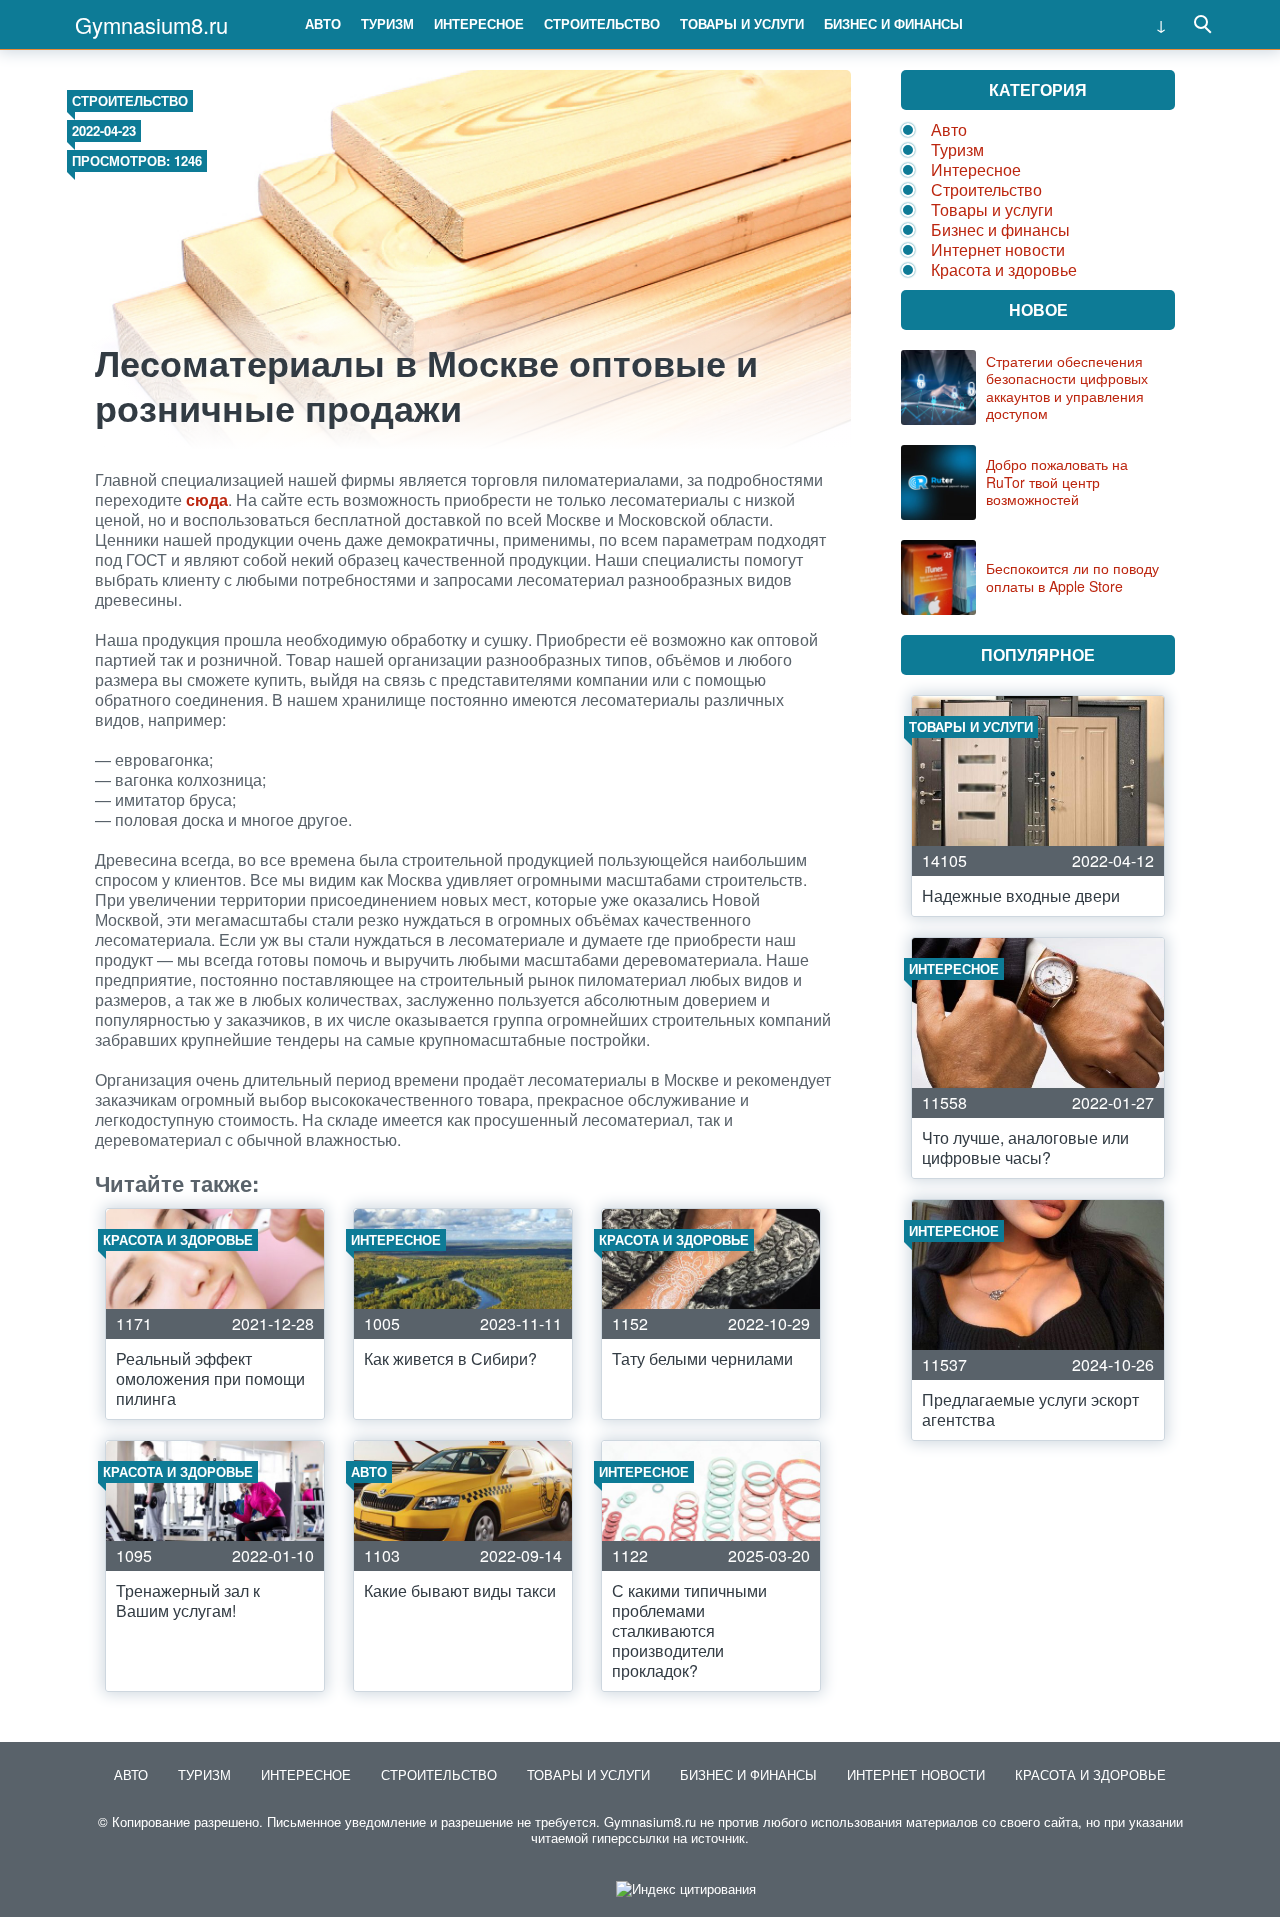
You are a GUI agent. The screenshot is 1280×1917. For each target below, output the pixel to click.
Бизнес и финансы (893, 23)
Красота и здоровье (1004, 269)
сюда (207, 499)
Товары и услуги (742, 23)
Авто (323, 23)
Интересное (479, 23)
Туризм (387, 23)
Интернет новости (998, 249)
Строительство (602, 23)
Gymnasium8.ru (151, 24)
